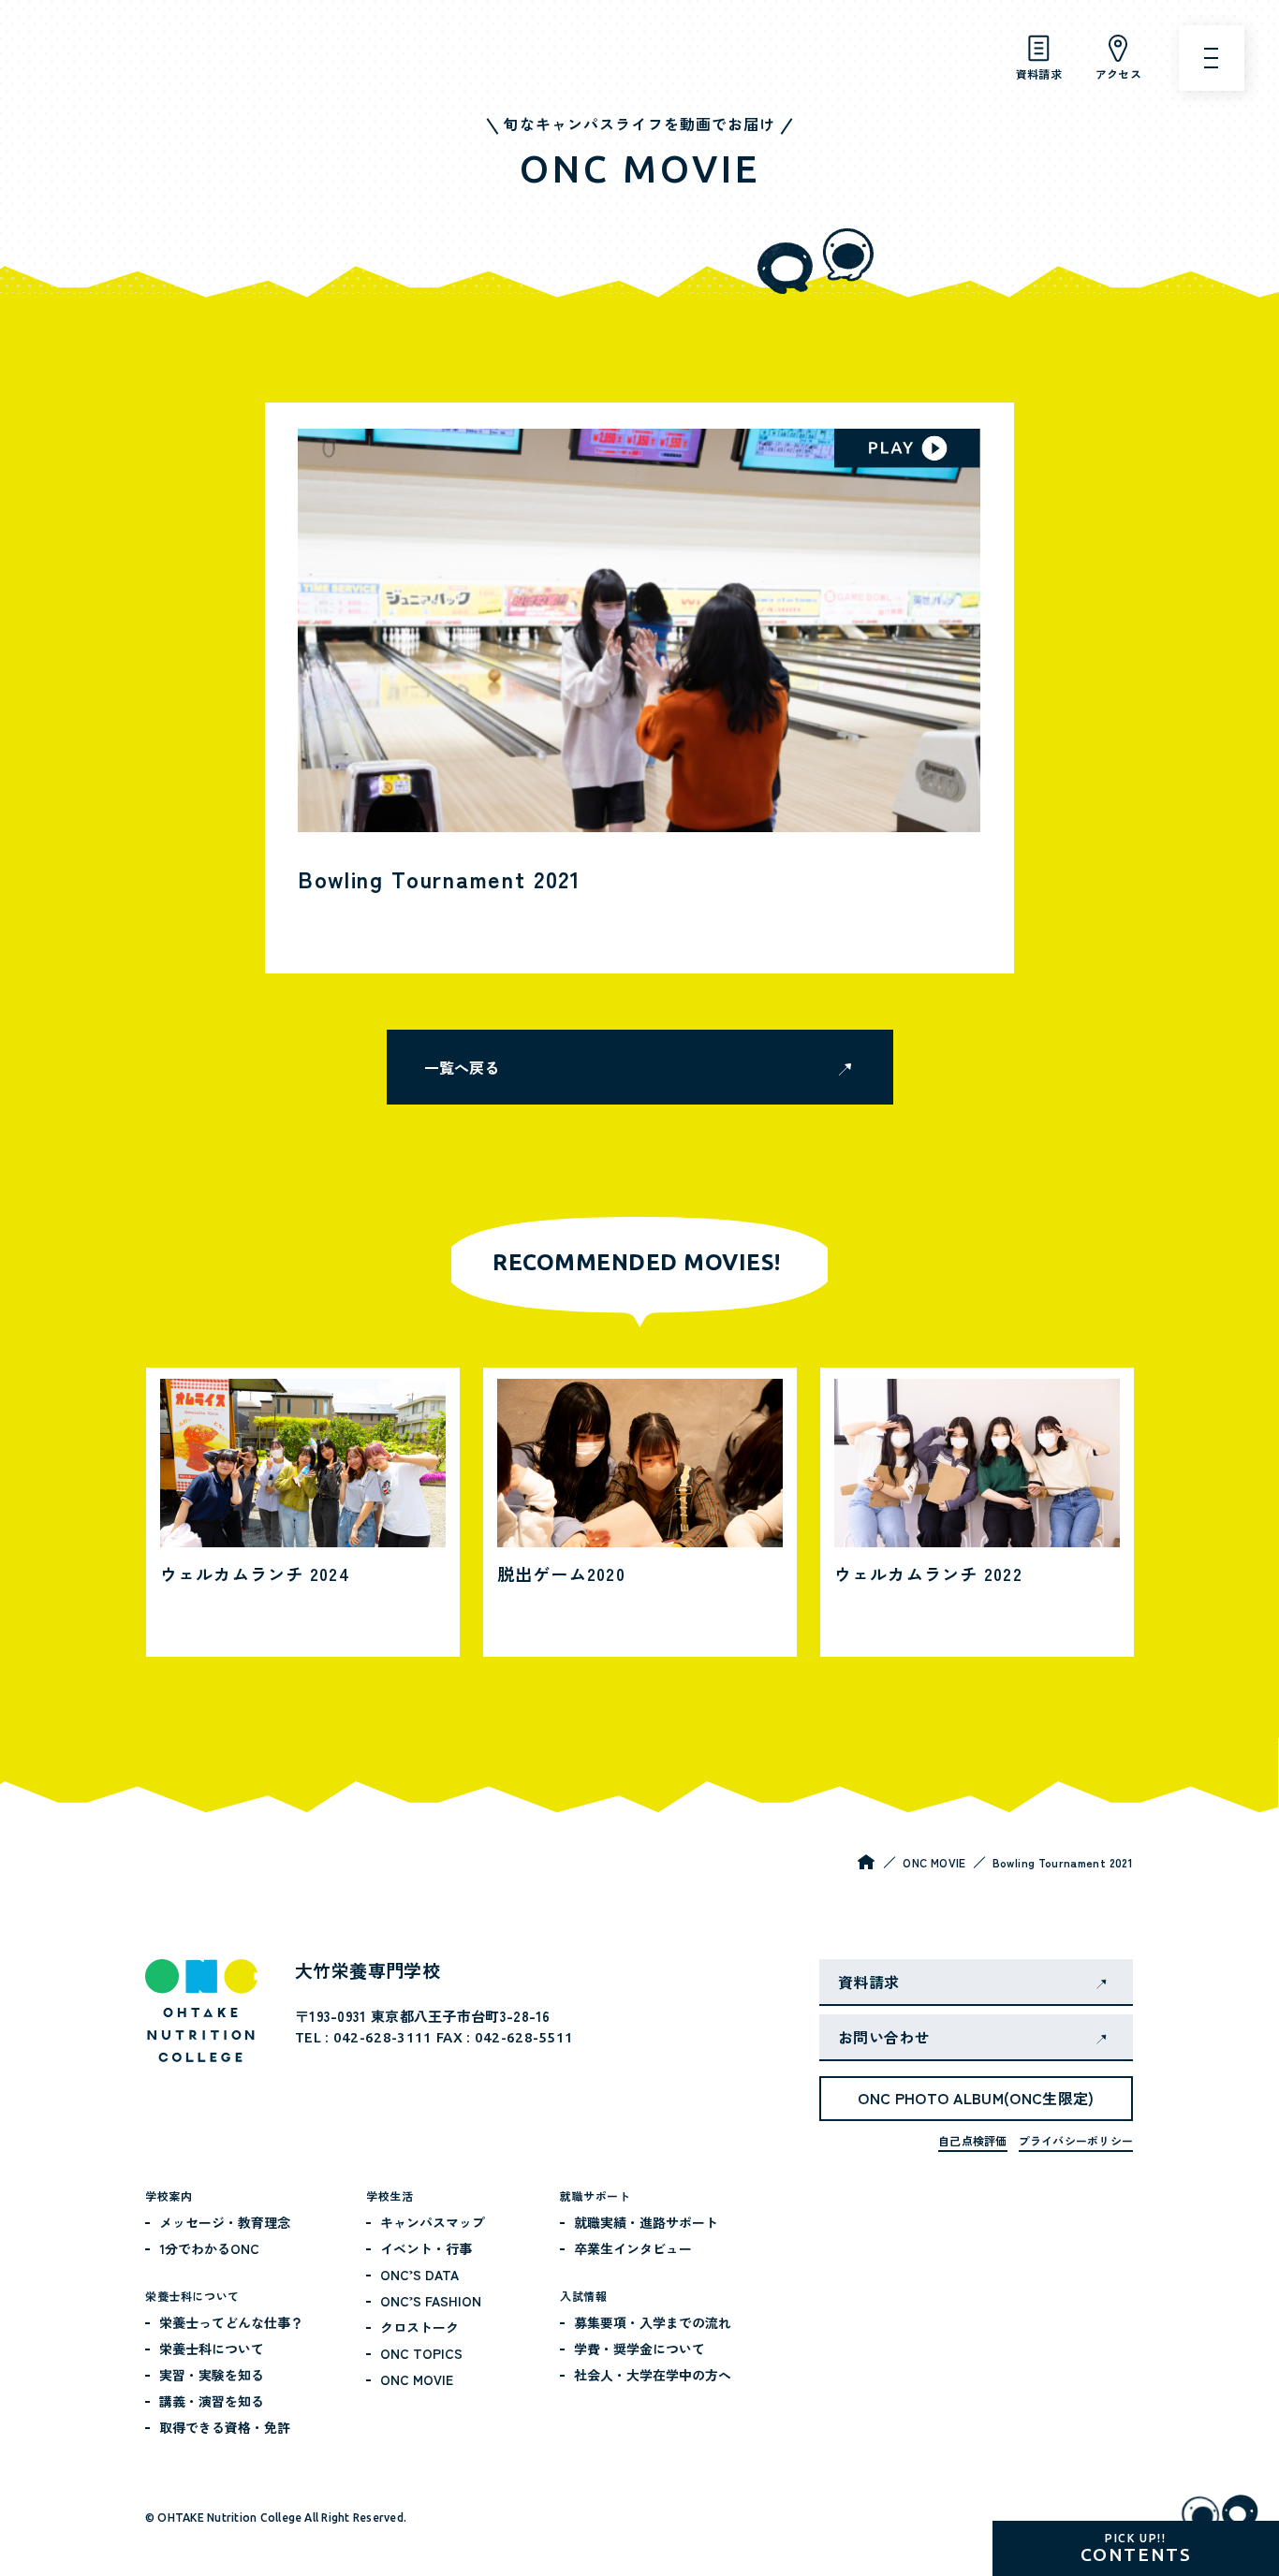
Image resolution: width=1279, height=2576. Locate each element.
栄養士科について (212, 2349)
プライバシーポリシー (1076, 2140)
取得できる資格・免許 (225, 2427)
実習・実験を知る (212, 2375)
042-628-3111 (383, 2037)
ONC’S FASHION (431, 2301)
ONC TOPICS (421, 2353)
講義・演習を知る (212, 2401)
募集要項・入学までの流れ (653, 2322)
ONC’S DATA (419, 2275)
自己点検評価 (972, 2140)
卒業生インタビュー (633, 2248)
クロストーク (419, 2327)
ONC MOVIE (934, 1862)
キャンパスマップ (433, 2222)
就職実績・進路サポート (646, 2222)
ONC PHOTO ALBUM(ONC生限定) (976, 2098)
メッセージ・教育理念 (225, 2222)
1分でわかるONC (209, 2248)
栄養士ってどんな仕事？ (231, 2322)
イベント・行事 (426, 2248)
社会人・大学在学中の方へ (653, 2375)
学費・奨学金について (639, 2349)
